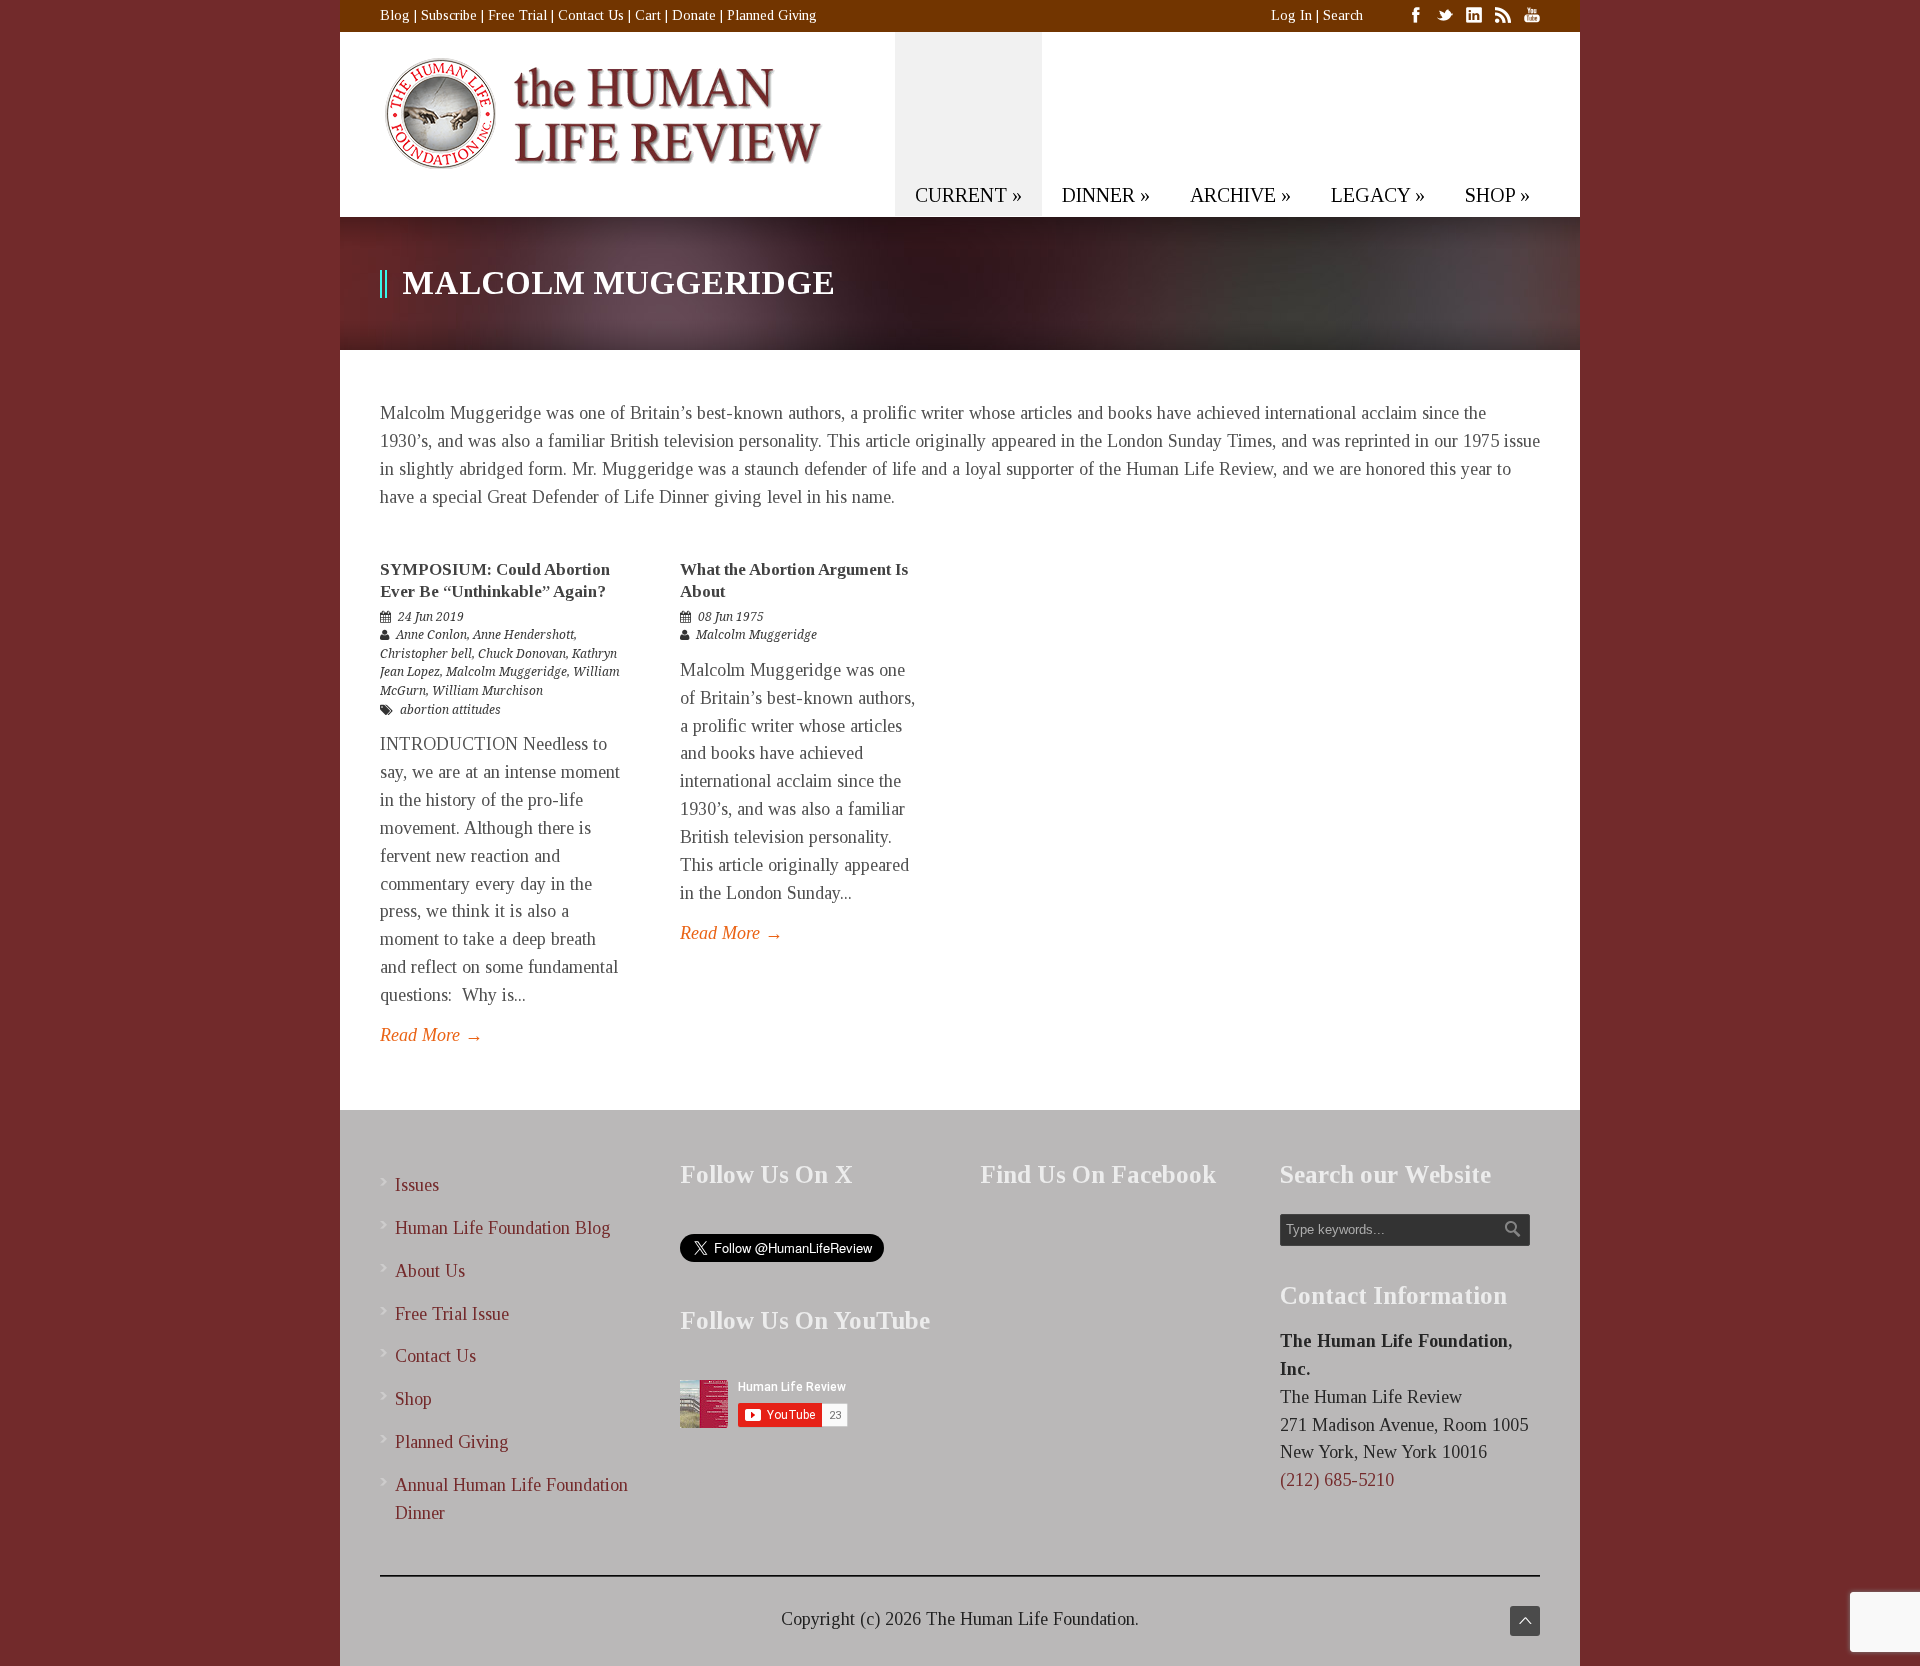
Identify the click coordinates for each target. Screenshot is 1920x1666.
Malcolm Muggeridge (506, 672)
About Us (430, 1271)
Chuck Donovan (522, 654)
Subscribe (449, 15)
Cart (648, 15)
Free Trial (517, 15)
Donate (694, 15)
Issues (417, 1185)
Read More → (431, 1035)
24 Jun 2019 (431, 617)
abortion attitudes (450, 710)
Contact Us (591, 15)
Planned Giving (772, 15)
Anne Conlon (431, 635)
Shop (413, 1399)
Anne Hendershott (523, 635)
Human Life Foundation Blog (503, 1228)
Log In (1291, 15)
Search (1343, 15)
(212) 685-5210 (1337, 1480)
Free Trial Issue (452, 1314)
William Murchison (487, 691)
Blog (395, 15)
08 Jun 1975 (731, 617)
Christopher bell (426, 654)
